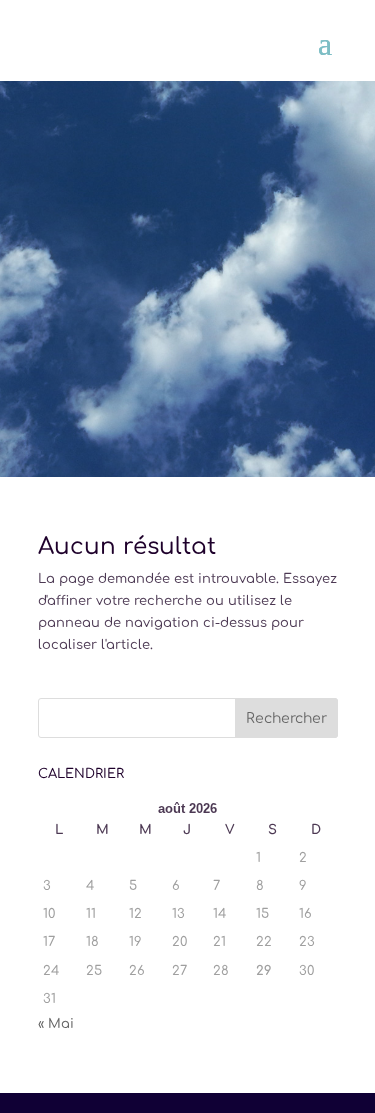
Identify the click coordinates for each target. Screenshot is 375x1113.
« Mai (56, 1024)
